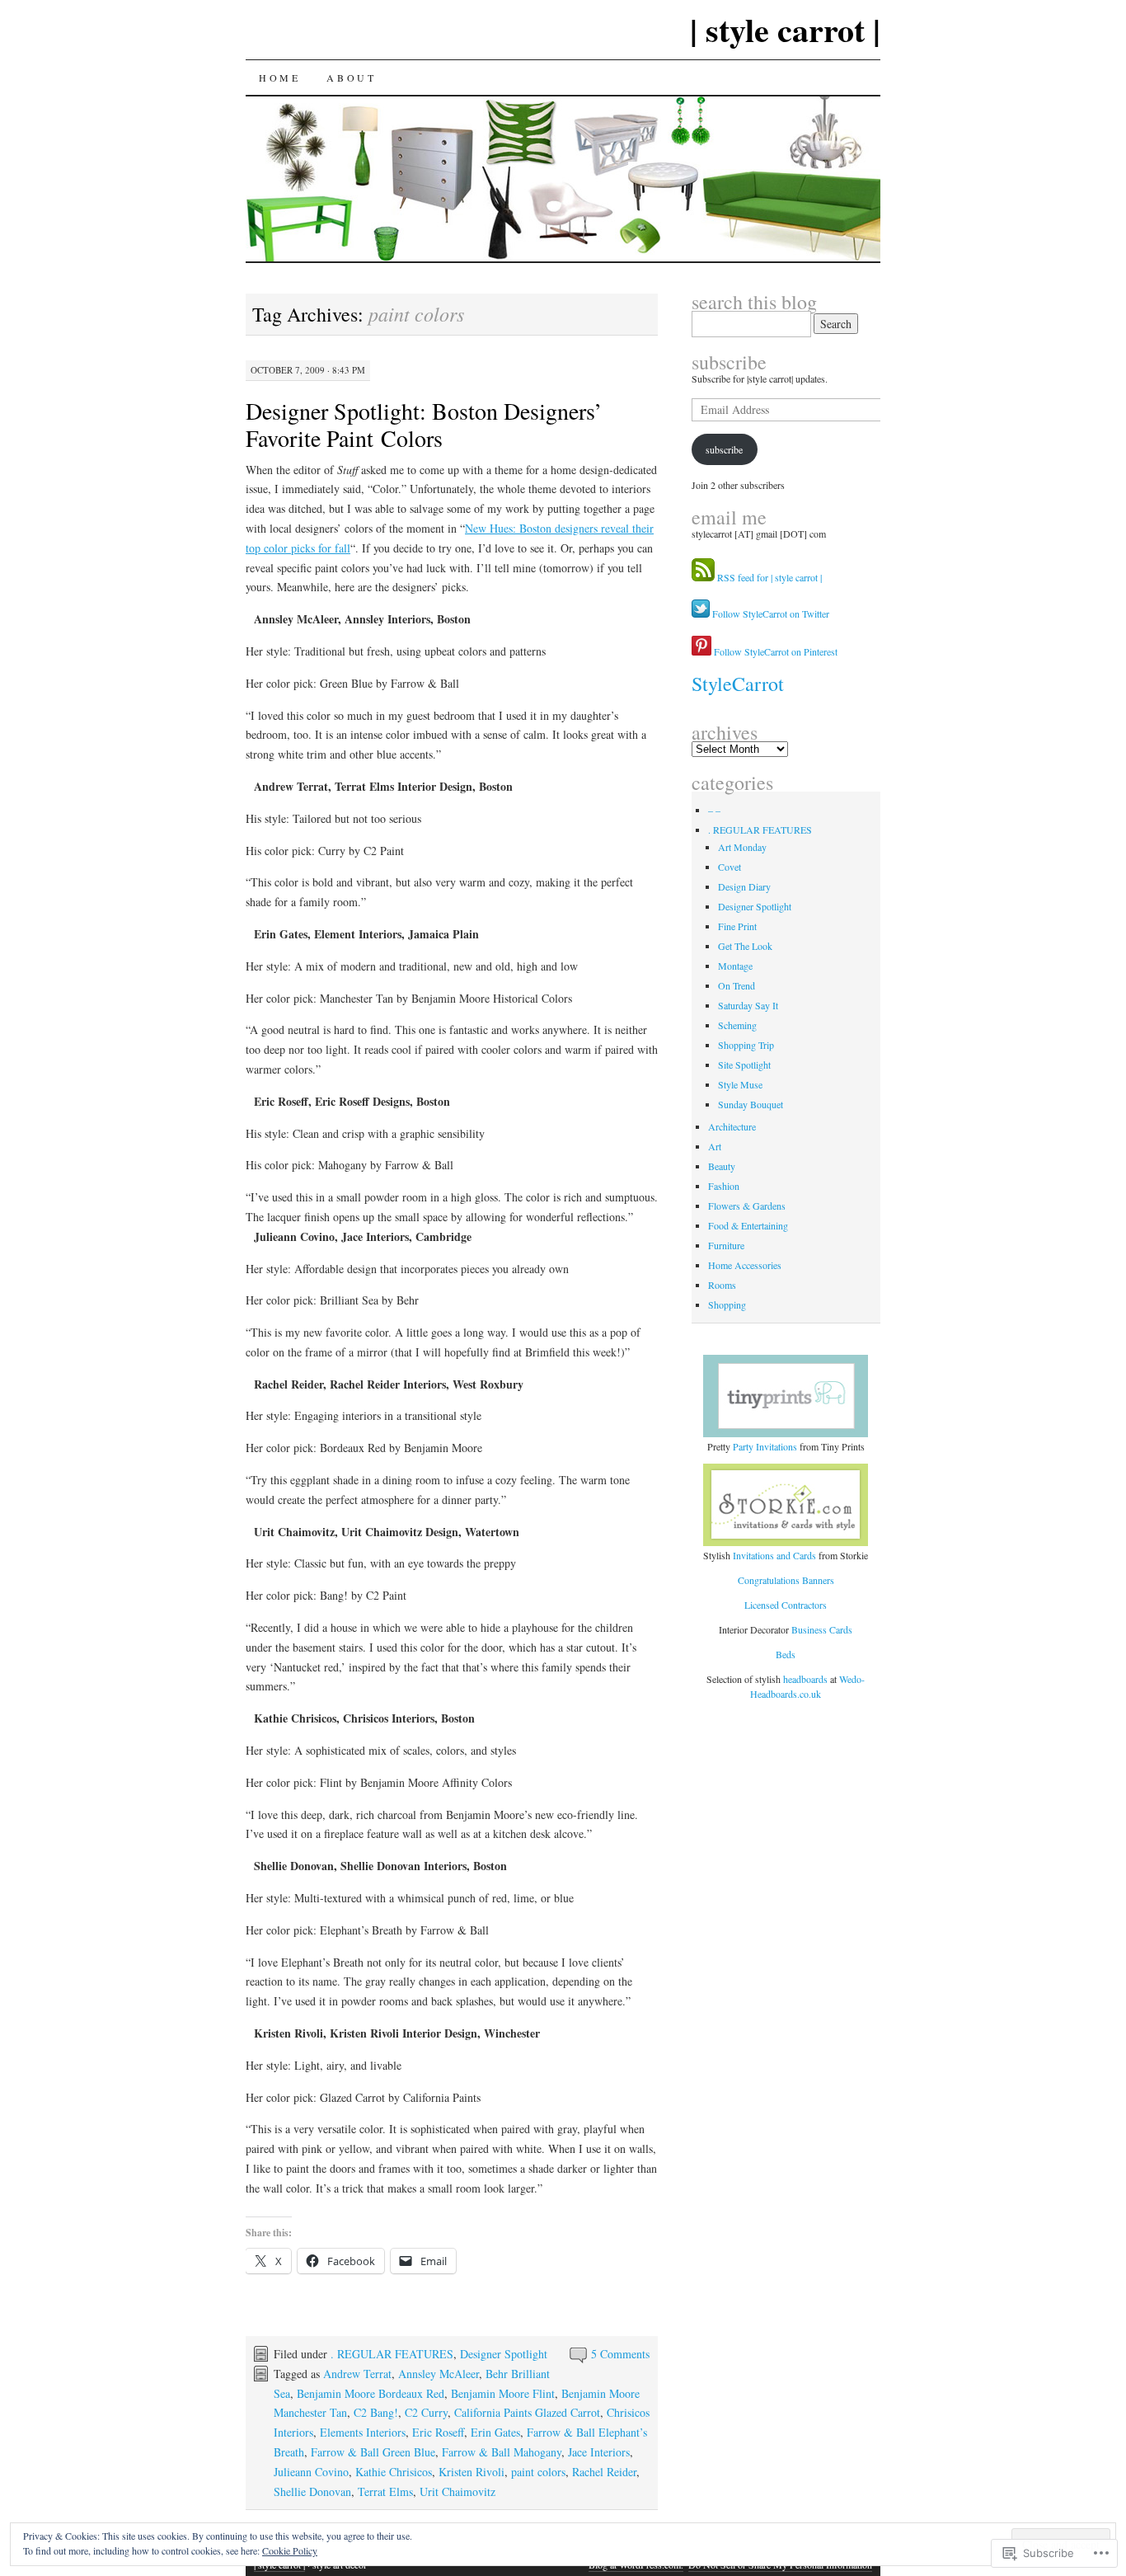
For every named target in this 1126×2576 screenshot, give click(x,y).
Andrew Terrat (357, 2374)
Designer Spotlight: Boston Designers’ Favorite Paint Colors (424, 424)
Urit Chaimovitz (457, 2491)
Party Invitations (765, 1446)
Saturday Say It (748, 1005)
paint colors (538, 2472)
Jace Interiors (599, 2452)
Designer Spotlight (504, 2354)
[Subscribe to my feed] (703, 577)
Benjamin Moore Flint (503, 2393)
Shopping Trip (746, 1045)
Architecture (732, 1126)
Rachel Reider (604, 2472)
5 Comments (620, 2354)
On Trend (737, 985)
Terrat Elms (385, 2491)
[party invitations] (786, 1396)
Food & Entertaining (748, 1225)
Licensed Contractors (786, 1605)
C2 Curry (426, 2412)
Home (279, 78)
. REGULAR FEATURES (392, 2354)
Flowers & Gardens (747, 1206)
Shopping (727, 1304)
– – (714, 810)
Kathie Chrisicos (394, 2472)
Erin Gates (495, 2432)
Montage (735, 966)
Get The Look (745, 946)
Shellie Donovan (312, 2491)
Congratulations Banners (786, 1580)
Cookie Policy (290, 2550)
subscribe (729, 362)
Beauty (722, 1166)
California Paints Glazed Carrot (527, 2412)
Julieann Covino (311, 2472)
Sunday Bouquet (751, 1104)
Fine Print (737, 926)
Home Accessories (745, 1265)
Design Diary (744, 886)
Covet (730, 867)
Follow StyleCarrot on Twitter (769, 613)
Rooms (722, 1285)
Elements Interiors (363, 2432)
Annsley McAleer (439, 2374)
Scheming (737, 1025)
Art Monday (742, 847)
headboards (807, 1679)
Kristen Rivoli (472, 2472)
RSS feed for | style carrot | (769, 577)
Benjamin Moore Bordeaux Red (371, 2393)
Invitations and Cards (774, 1555)
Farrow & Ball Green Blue (373, 2452)
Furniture (726, 1245)
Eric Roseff (438, 2432)
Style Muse (740, 1084)
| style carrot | (785, 29)
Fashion (724, 1186)
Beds (786, 1654)
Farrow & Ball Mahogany (502, 2452)
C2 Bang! (376, 2412)
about (351, 78)
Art (715, 1146)
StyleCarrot (738, 684)
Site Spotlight (744, 1065)
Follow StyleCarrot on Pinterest (774, 651)
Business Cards (822, 1629)
